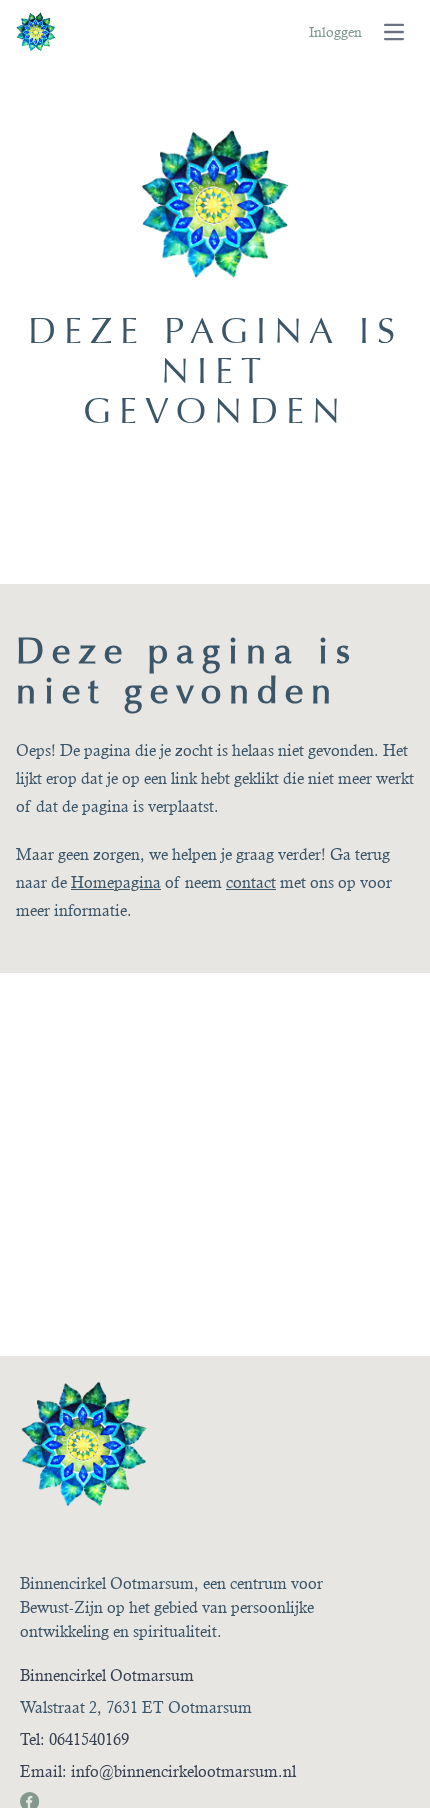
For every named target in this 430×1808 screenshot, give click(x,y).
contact (251, 882)
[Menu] (394, 32)
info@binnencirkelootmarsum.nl (183, 1771)
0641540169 (89, 1739)
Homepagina (116, 882)
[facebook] (28, 1800)
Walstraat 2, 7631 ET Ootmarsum (136, 1707)
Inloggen (335, 32)
